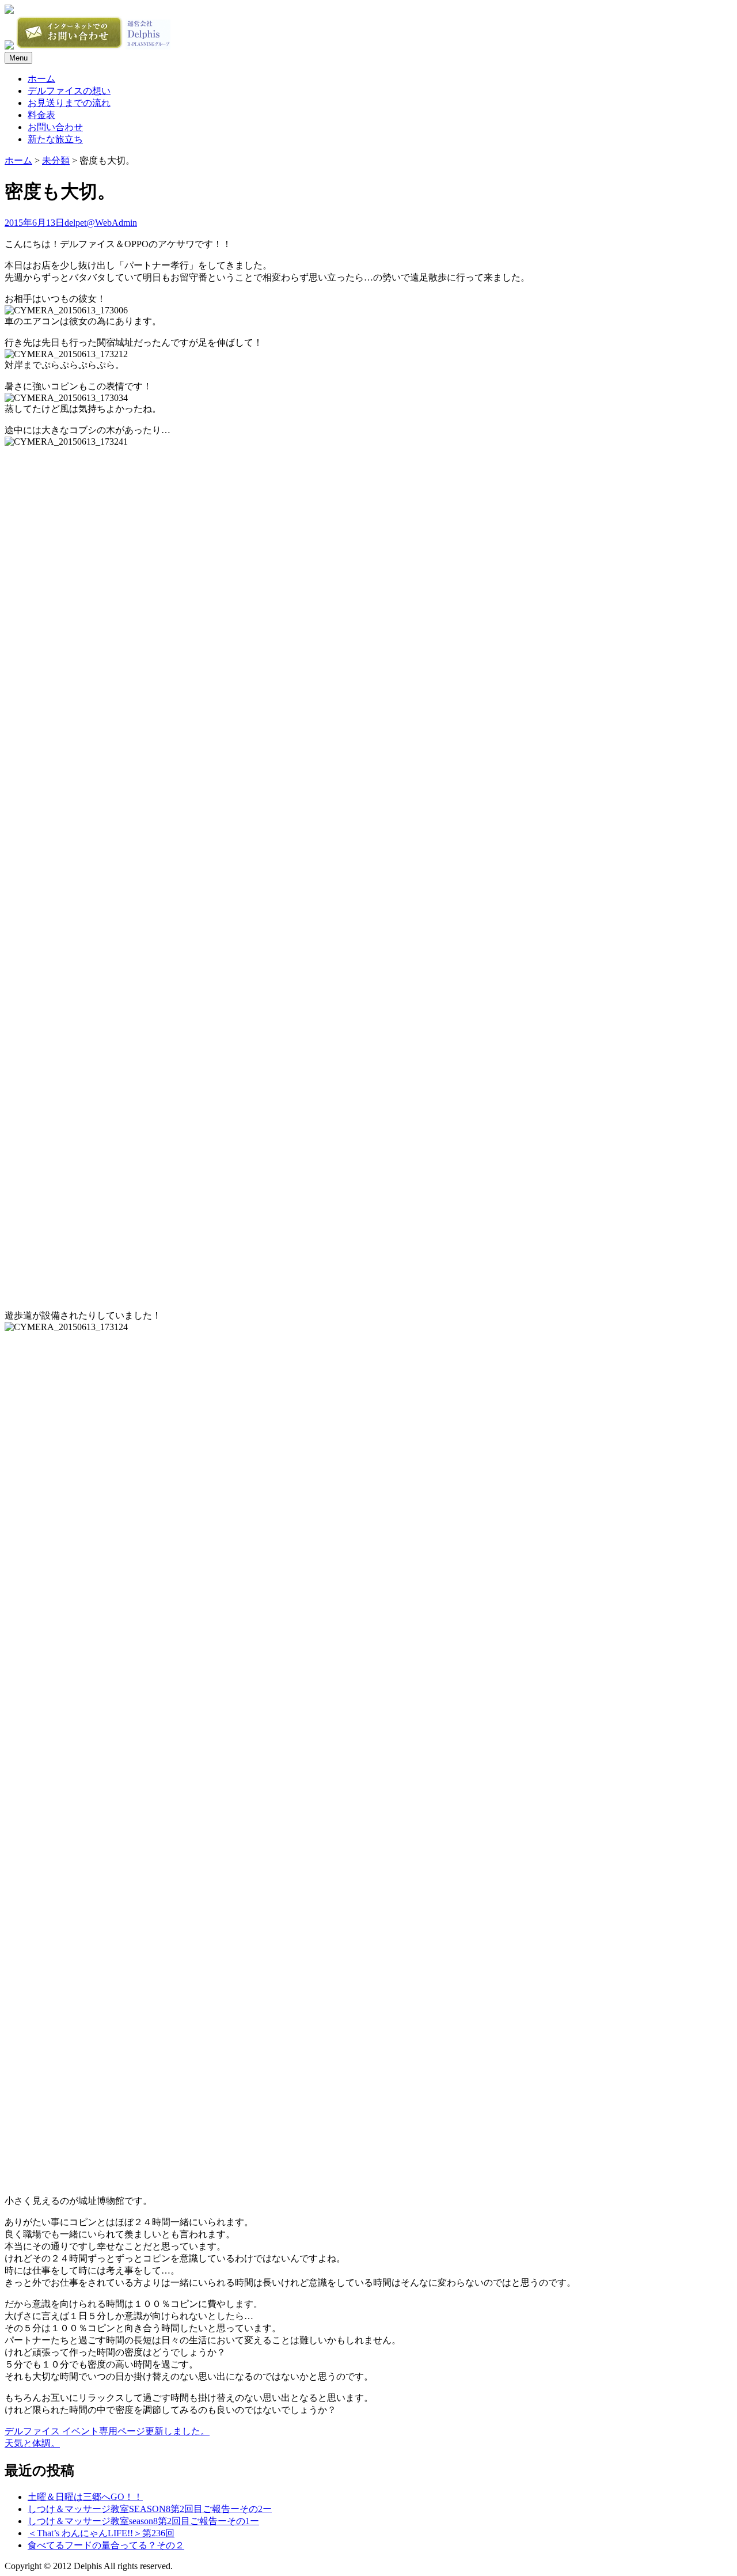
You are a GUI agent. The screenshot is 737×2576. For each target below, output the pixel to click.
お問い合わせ (55, 127)
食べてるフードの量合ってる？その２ (106, 2545)
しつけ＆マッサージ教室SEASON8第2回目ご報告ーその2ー (150, 2509)
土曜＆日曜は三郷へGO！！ (85, 2497)
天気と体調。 (32, 2443)
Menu (18, 58)
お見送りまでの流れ (69, 103)
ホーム (41, 79)
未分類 (56, 160)
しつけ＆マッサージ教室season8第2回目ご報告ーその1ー (143, 2521)
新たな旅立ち (55, 139)
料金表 (41, 115)
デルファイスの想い (69, 91)
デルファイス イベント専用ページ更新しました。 (107, 2431)
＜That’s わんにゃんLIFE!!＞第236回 (101, 2533)
